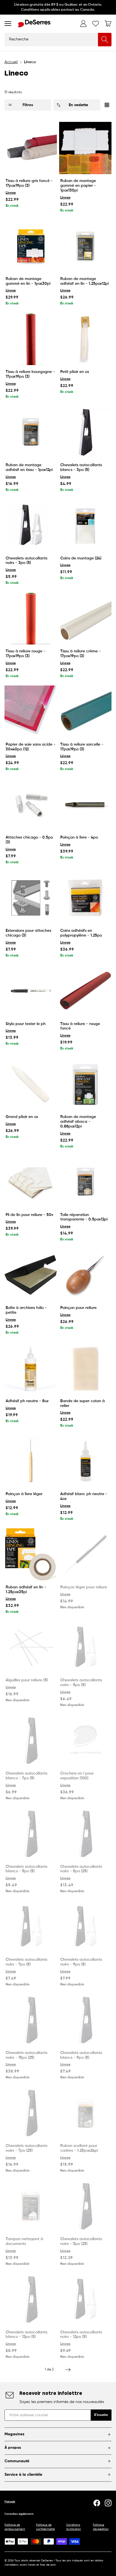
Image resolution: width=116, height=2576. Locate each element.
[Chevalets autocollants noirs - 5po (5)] (85, 1647)
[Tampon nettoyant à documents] (31, 2206)
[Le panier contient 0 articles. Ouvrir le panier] (108, 24)
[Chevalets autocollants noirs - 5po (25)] (85, 1834)
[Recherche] (105, 40)
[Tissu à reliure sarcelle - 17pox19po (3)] (85, 712)
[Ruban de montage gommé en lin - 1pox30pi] (31, 246)
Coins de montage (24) (81, 558)
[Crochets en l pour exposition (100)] (85, 1741)
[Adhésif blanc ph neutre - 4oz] (85, 1461)
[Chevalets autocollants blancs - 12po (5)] (31, 2299)
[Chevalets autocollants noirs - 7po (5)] (31, 1927)
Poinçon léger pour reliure (84, 1587)
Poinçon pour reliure (78, 1308)
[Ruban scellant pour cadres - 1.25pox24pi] (85, 2113)
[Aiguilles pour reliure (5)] (31, 1647)
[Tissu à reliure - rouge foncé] (85, 991)
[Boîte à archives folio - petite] (31, 1275)
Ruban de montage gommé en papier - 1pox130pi (78, 186)
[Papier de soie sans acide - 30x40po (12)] (31, 712)
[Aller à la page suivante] (68, 2370)
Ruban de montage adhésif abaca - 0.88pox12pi (78, 1122)
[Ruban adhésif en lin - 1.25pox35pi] (31, 1554)
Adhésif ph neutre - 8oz (27, 1401)
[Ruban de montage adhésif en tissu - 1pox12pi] (31, 432)
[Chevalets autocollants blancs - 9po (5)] (85, 2020)
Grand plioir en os (22, 1117)
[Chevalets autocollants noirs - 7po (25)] (31, 2113)
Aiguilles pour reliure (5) (27, 1680)
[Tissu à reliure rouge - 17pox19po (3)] (31, 618)
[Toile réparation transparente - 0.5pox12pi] (85, 1182)
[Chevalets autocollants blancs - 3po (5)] (85, 432)
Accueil (11, 62)
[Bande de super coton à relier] (85, 1368)
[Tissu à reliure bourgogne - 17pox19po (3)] (31, 339)
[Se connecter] (83, 24)
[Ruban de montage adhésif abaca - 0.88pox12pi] (85, 1084)
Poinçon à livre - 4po (79, 837)
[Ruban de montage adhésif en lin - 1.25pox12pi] (85, 246)
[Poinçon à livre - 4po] (85, 805)
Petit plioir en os (75, 372)
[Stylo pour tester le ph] (31, 991)
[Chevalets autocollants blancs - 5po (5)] (31, 1834)
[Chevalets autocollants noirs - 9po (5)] (85, 1927)
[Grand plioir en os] (31, 1084)
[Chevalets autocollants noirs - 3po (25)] (85, 2206)
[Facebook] (97, 2503)
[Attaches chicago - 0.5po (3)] (31, 805)
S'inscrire (101, 2415)
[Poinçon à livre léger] (31, 1461)
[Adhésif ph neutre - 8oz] (31, 1368)
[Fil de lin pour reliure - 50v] (31, 1182)
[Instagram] (108, 2503)
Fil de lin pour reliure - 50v (29, 1215)
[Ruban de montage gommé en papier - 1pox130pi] (85, 148)
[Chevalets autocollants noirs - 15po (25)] (31, 2020)
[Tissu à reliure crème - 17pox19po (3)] (85, 618)
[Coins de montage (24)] (85, 525)
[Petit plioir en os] (85, 339)
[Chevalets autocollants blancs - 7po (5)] (31, 1741)
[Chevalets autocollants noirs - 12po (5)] (85, 2299)
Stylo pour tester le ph (26, 1024)
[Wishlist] (96, 24)
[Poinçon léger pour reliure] (85, 1554)
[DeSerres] (34, 24)
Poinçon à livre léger (24, 1494)
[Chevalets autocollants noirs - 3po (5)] (31, 525)
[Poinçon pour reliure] (85, 1275)
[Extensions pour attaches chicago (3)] (31, 898)
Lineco (11, 193)
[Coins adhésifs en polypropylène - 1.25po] (85, 898)
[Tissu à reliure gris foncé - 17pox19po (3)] (31, 148)
